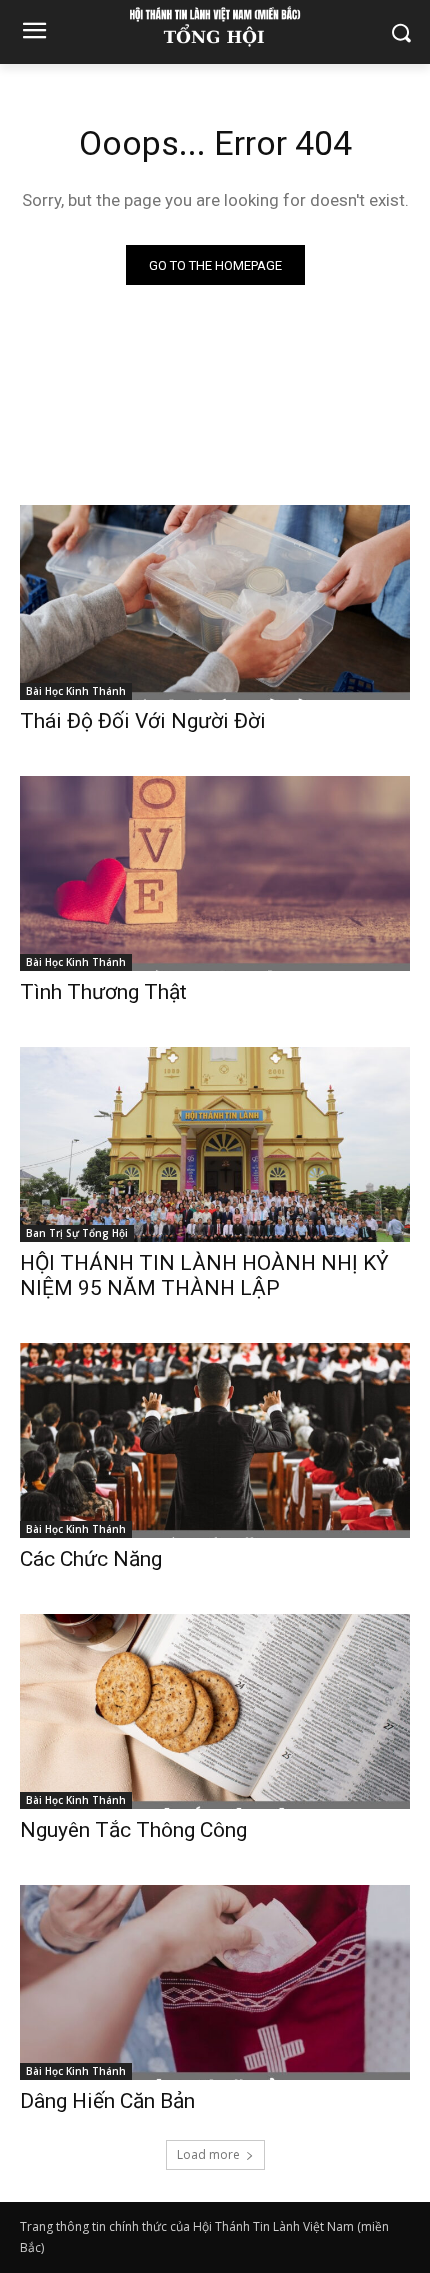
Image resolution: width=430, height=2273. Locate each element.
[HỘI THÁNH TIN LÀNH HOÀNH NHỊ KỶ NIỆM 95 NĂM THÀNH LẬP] (215, 1144)
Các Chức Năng (91, 1559)
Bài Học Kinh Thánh (76, 691)
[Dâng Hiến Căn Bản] (215, 1982)
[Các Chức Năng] (215, 1440)
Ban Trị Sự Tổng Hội (77, 1233)
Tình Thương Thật (103, 992)
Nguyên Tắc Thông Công (133, 1830)
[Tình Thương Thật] (215, 873)
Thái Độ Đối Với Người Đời (143, 721)
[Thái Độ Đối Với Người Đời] (215, 602)
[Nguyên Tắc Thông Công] (215, 1711)
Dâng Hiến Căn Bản (107, 2101)
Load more (208, 2154)
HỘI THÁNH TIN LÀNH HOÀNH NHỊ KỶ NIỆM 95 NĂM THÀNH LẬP (204, 1275)
